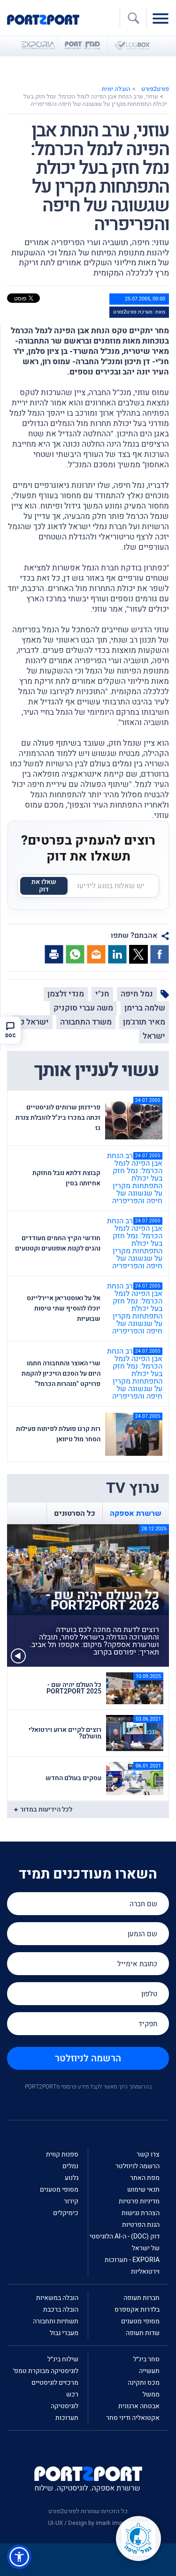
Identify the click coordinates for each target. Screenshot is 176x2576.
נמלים (70, 2166)
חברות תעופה (142, 2298)
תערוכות (67, 2418)
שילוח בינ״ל (63, 2359)
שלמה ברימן (145, 1008)
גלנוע (72, 2178)
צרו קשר (148, 2154)
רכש (72, 2394)
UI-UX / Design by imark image (88, 2523)
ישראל (154, 1036)
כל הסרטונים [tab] (75, 1513)
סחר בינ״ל (146, 2359)
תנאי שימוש (143, 2190)
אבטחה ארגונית (139, 2406)
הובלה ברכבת (61, 2310)
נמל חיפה (137, 994)
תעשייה (149, 2371)
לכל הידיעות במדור (46, 1809)
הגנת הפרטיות (141, 2225)
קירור (71, 2201)
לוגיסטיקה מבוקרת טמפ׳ (46, 2371)
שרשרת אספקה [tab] (136, 1513)
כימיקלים (66, 2213)
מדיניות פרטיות (139, 2201)
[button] (19, 2557)
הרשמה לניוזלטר (88, 2058)
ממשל (151, 2394)
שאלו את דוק (44, 886)
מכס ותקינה (144, 2383)
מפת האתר (145, 2178)
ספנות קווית (62, 2154)
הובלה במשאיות (57, 2298)
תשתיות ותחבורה (56, 2321)
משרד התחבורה (86, 1022)
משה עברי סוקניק (83, 1008)
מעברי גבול (64, 2333)
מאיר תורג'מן (144, 1022)
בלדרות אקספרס (137, 2310)
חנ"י (102, 994)
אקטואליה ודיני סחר (133, 2418)
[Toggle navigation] (163, 18)
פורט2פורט (155, 89)
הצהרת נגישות (141, 2213)
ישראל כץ (32, 1022)
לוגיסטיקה (65, 2406)
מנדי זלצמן (66, 994)
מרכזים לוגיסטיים (55, 2383)
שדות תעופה (143, 2333)
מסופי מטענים (59, 2190)
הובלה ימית (116, 89)
